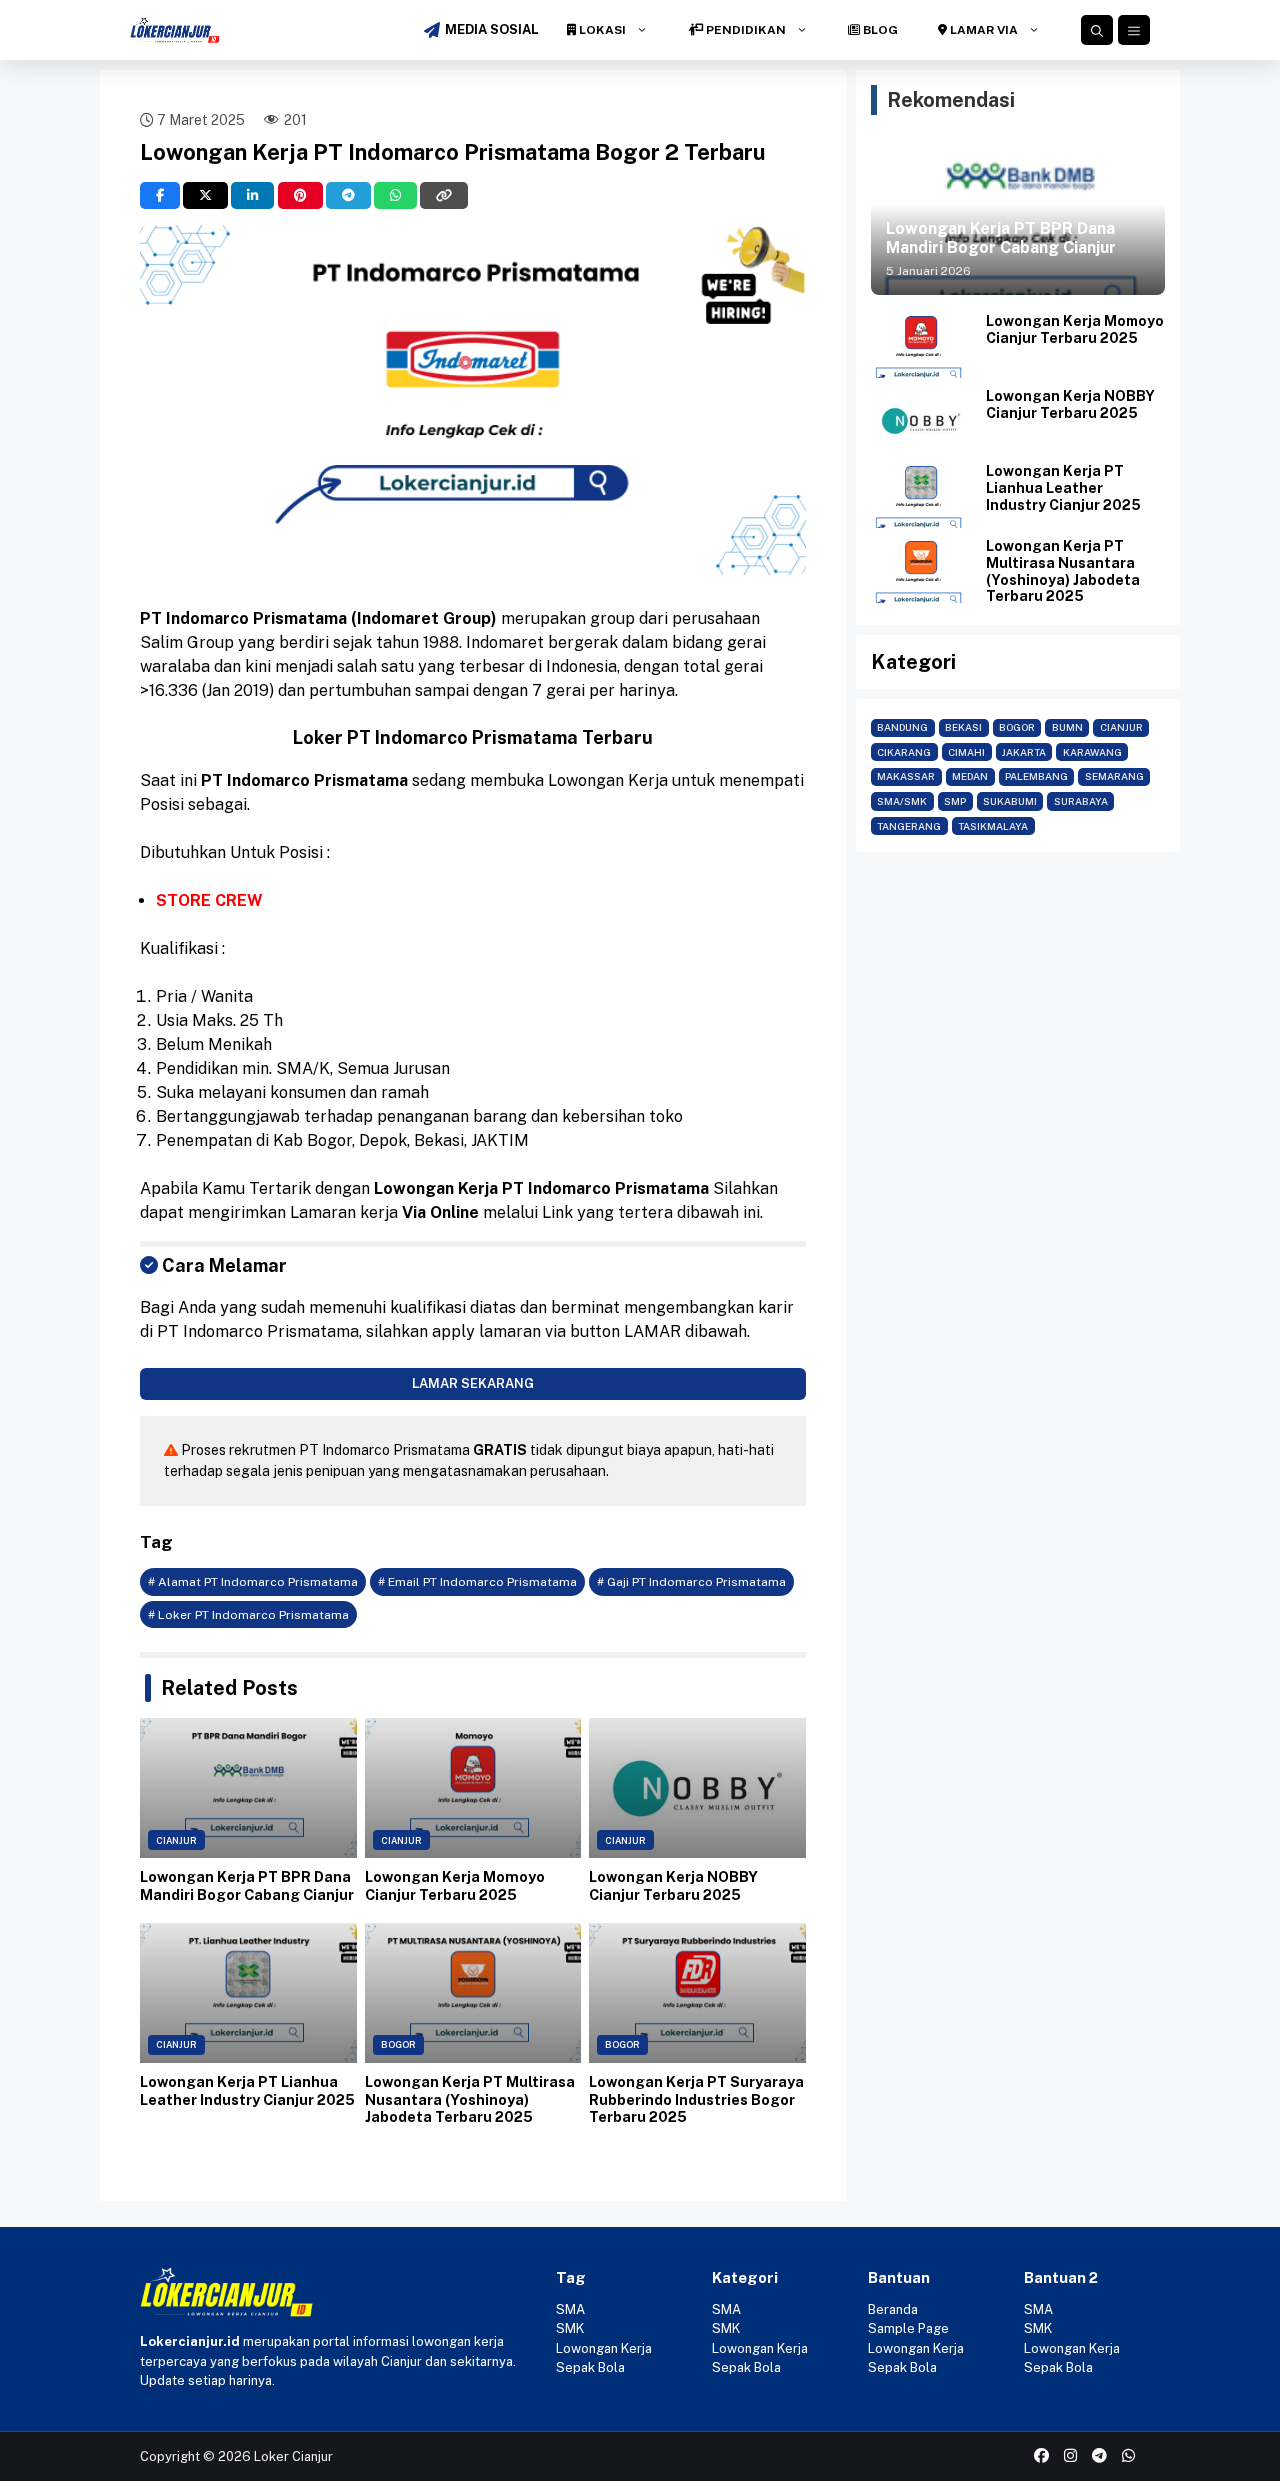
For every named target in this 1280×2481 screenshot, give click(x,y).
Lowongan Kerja (604, 2348)
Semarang (1114, 776)
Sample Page (908, 2328)
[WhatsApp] (395, 196)
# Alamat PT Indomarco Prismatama (253, 1582)
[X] (205, 196)
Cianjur (176, 1840)
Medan (970, 776)
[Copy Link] (444, 196)
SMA (570, 2309)
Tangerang (909, 826)
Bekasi (963, 727)
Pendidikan (744, 30)
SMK (570, 2328)
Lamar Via (982, 30)
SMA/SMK (902, 801)
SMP (955, 801)
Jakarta (1024, 752)
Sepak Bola (590, 2367)
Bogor (398, 2044)
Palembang (1036, 776)
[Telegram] (348, 196)
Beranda (893, 2309)
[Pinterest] (300, 196)
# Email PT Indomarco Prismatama (477, 1582)
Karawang (1092, 752)
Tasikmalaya (993, 826)
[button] (1097, 30)
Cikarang (904, 752)
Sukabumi (1010, 801)
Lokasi (601, 30)
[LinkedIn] (252, 196)
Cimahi (966, 752)
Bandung (902, 727)
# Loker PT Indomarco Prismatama (248, 1615)
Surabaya (1081, 801)
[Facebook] (160, 196)
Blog (879, 30)
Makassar (906, 776)
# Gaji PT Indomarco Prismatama (691, 1582)
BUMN (1067, 727)
